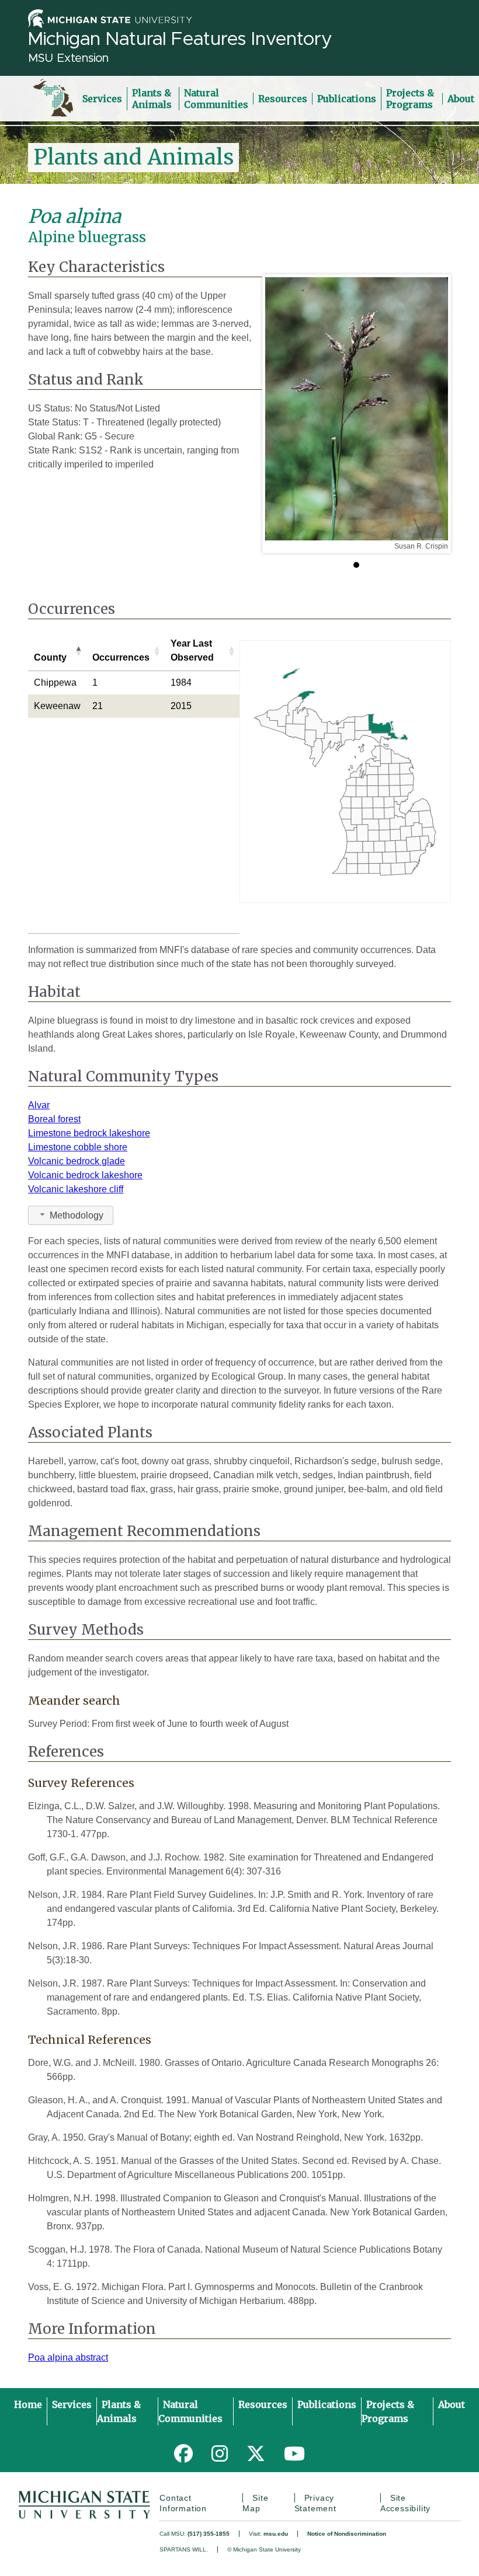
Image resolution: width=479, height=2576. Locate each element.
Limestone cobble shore (78, 1147)
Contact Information (183, 2503)
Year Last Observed (192, 650)
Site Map (255, 2503)
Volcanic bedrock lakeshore (85, 1175)
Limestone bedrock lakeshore (89, 1133)
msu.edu (276, 2534)
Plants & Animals (152, 99)
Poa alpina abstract (68, 2357)
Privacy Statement (315, 2503)
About (461, 99)
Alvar (39, 1105)
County (50, 657)
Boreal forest (54, 1119)
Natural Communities (216, 99)
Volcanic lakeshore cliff (76, 1189)
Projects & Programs (410, 99)
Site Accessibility (405, 2503)
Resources (283, 99)
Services (102, 99)
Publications (347, 99)
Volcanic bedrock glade (77, 1161)
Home (28, 2404)
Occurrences (121, 657)
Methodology (77, 1215)
